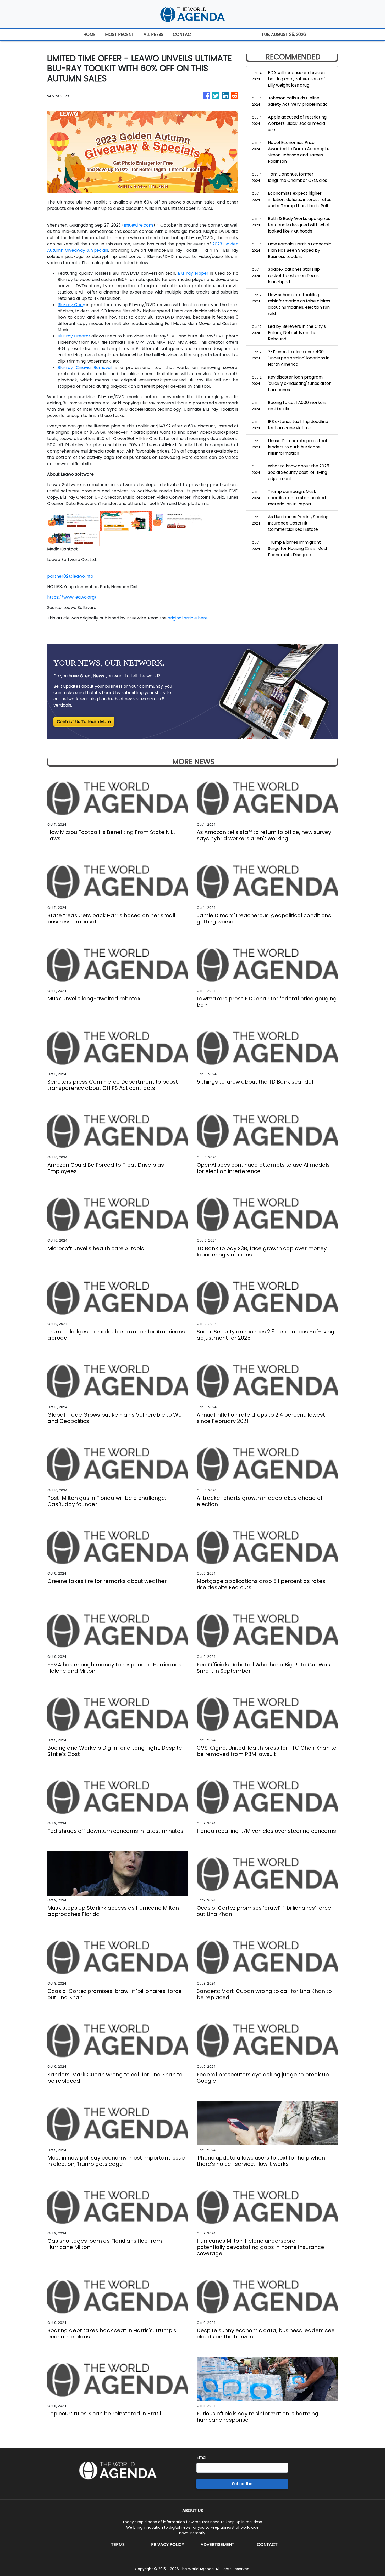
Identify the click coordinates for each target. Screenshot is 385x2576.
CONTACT (183, 34)
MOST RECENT (120, 34)
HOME (89, 34)
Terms (118, 2544)
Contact (267, 2544)
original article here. (188, 618)
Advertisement (218, 2544)
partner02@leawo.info (70, 576)
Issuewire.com (138, 225)
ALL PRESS (153, 34)
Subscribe (242, 2484)
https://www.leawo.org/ (72, 597)
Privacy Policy (168, 2544)
